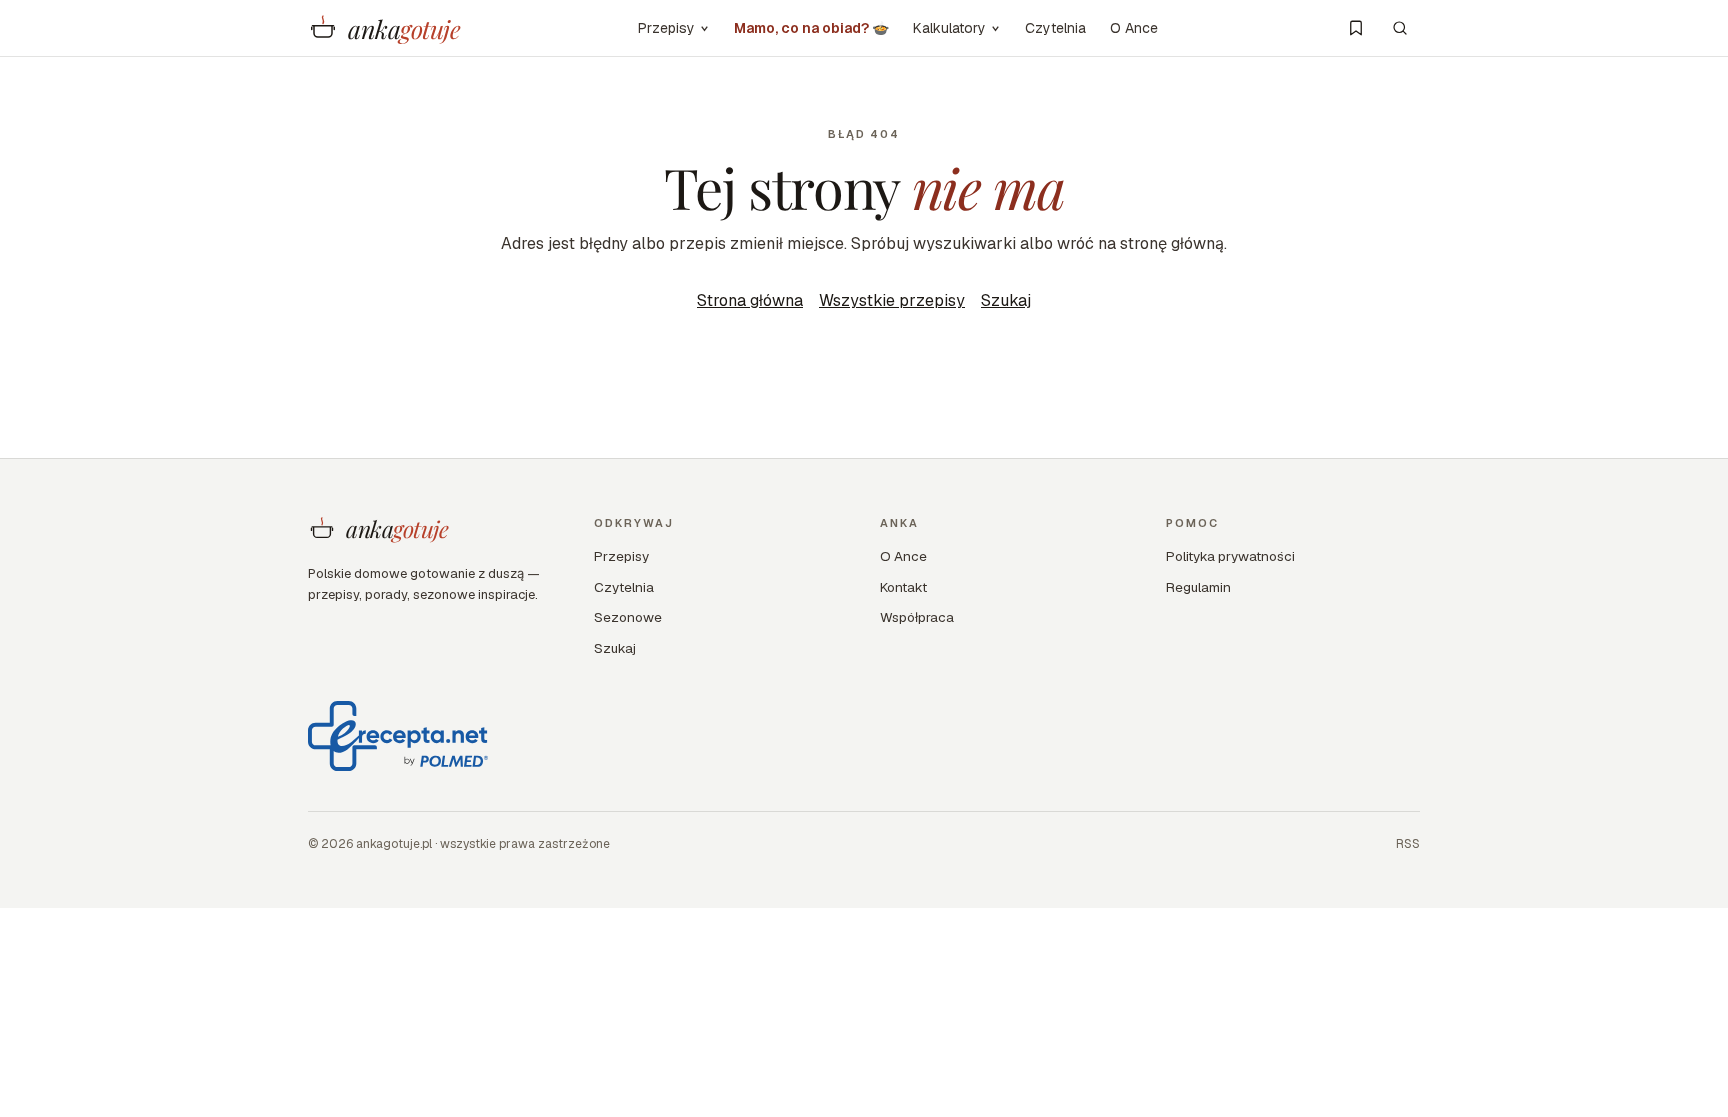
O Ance (1134, 28)
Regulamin (1198, 587)
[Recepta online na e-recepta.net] (398, 736)
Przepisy (666, 28)
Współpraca (917, 617)
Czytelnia (1055, 28)
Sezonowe (628, 617)
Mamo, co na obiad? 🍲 (811, 28)
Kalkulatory (949, 28)
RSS (1408, 844)
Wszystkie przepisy (892, 300)
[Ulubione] (1356, 28)
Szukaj (1006, 300)
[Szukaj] (1400, 28)
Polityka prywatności (1230, 556)
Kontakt (903, 587)
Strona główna (750, 300)
